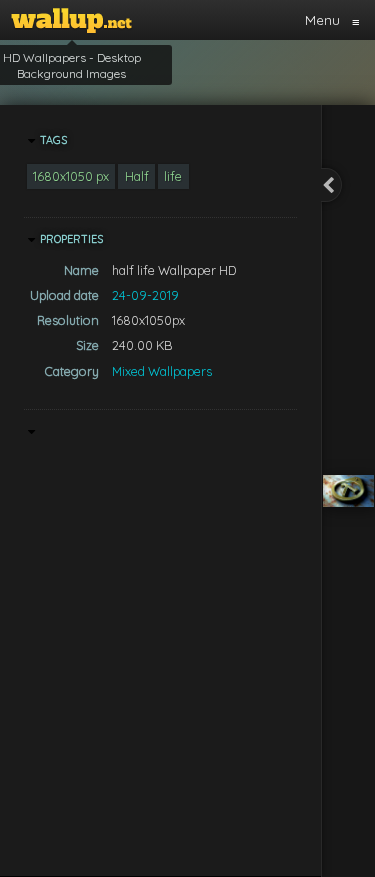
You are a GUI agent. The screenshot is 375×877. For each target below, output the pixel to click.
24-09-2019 (145, 295)
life (173, 176)
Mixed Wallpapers (162, 371)
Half (137, 176)
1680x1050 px (71, 176)
